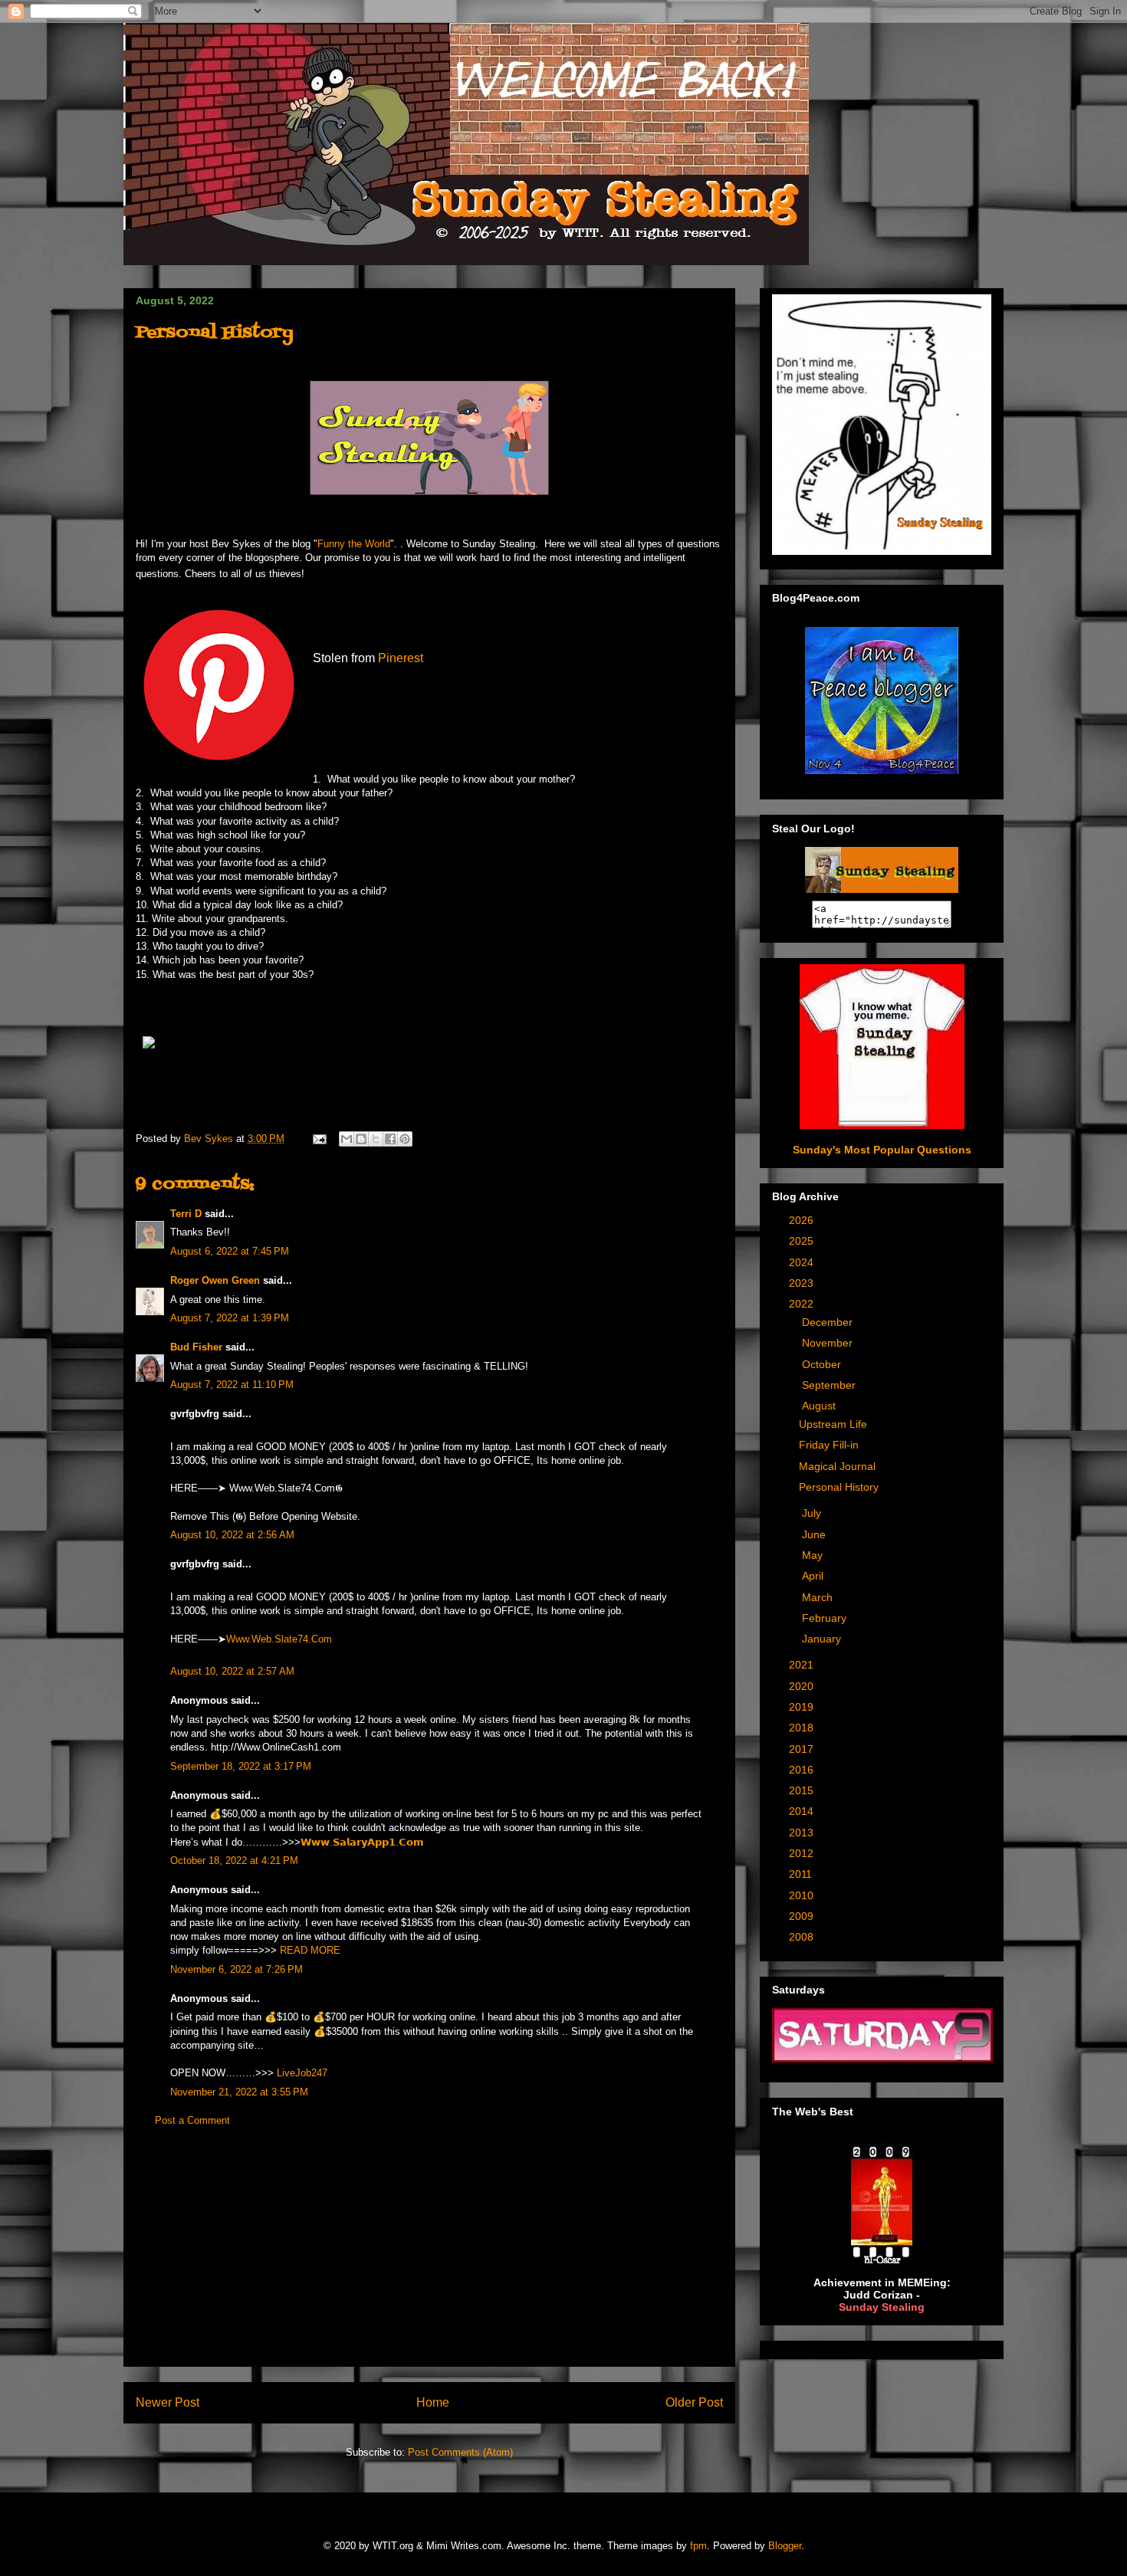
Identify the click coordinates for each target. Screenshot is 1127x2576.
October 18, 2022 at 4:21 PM (234, 1861)
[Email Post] (319, 1139)
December (829, 1322)
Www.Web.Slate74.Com (279, 1639)
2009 (803, 1916)
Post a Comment (192, 2120)
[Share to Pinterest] (405, 1139)
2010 (803, 1895)
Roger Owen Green (215, 1280)
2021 (803, 1665)
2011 (802, 1874)
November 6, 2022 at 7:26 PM (237, 1969)
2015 (803, 1790)
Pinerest (401, 658)
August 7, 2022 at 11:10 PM (232, 1385)
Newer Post (168, 2402)
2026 (803, 1220)
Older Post (694, 2402)
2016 (803, 1770)
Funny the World (354, 544)
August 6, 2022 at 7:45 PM (230, 1251)
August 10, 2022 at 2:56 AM (232, 1535)
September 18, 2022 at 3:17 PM (241, 1766)
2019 (803, 1707)
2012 (803, 1853)
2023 (803, 1283)
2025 (803, 1241)
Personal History (839, 1487)
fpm (698, 2546)
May (814, 1555)
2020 (803, 1686)
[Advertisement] (429, 2259)
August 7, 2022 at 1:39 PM (230, 1318)
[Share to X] (376, 1139)
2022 (803, 1304)
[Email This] (347, 1139)
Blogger (785, 2546)
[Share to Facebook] (390, 1139)
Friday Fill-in (829, 1445)
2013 (803, 1833)
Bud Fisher (196, 1347)
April (814, 1576)
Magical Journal (837, 1466)
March (819, 1597)
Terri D (186, 1214)
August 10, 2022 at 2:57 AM (232, 1671)
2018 (803, 1728)
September (830, 1385)
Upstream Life (833, 1424)
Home (433, 2402)
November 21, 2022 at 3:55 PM (239, 2092)
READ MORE (310, 1950)
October (823, 1364)
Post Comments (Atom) (460, 2452)
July (813, 1513)
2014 (803, 1811)
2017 (803, 1749)
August (820, 1406)
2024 (803, 1262)
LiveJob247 (302, 2073)
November (829, 1343)
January (823, 1639)
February (826, 1618)
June (815, 1534)
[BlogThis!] (361, 1139)
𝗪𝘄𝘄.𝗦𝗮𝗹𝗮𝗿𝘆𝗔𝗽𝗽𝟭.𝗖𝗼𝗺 (362, 1842)
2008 (803, 1937)
